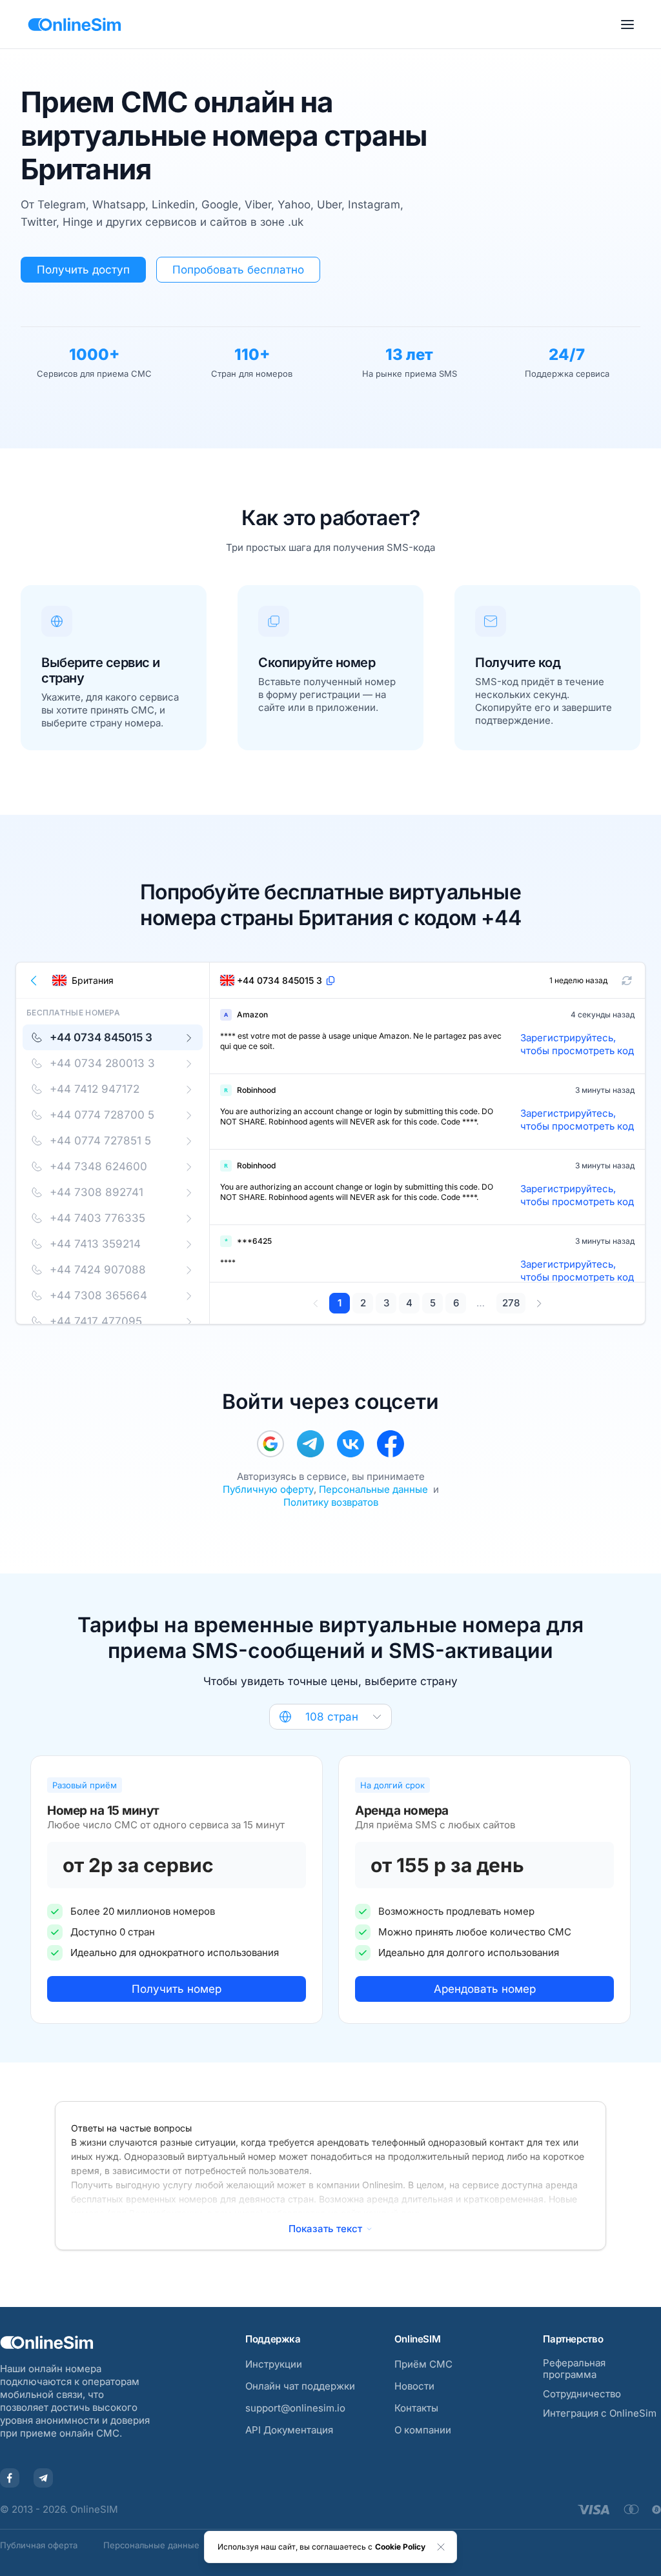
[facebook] (391, 1444)
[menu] (627, 25)
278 (511, 1303)
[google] (270, 1444)
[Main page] (75, 25)
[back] (34, 981)
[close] (441, 2547)
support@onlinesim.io (295, 2408)
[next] (539, 1303)
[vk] (351, 1444)
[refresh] (627, 981)
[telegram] (310, 1444)
